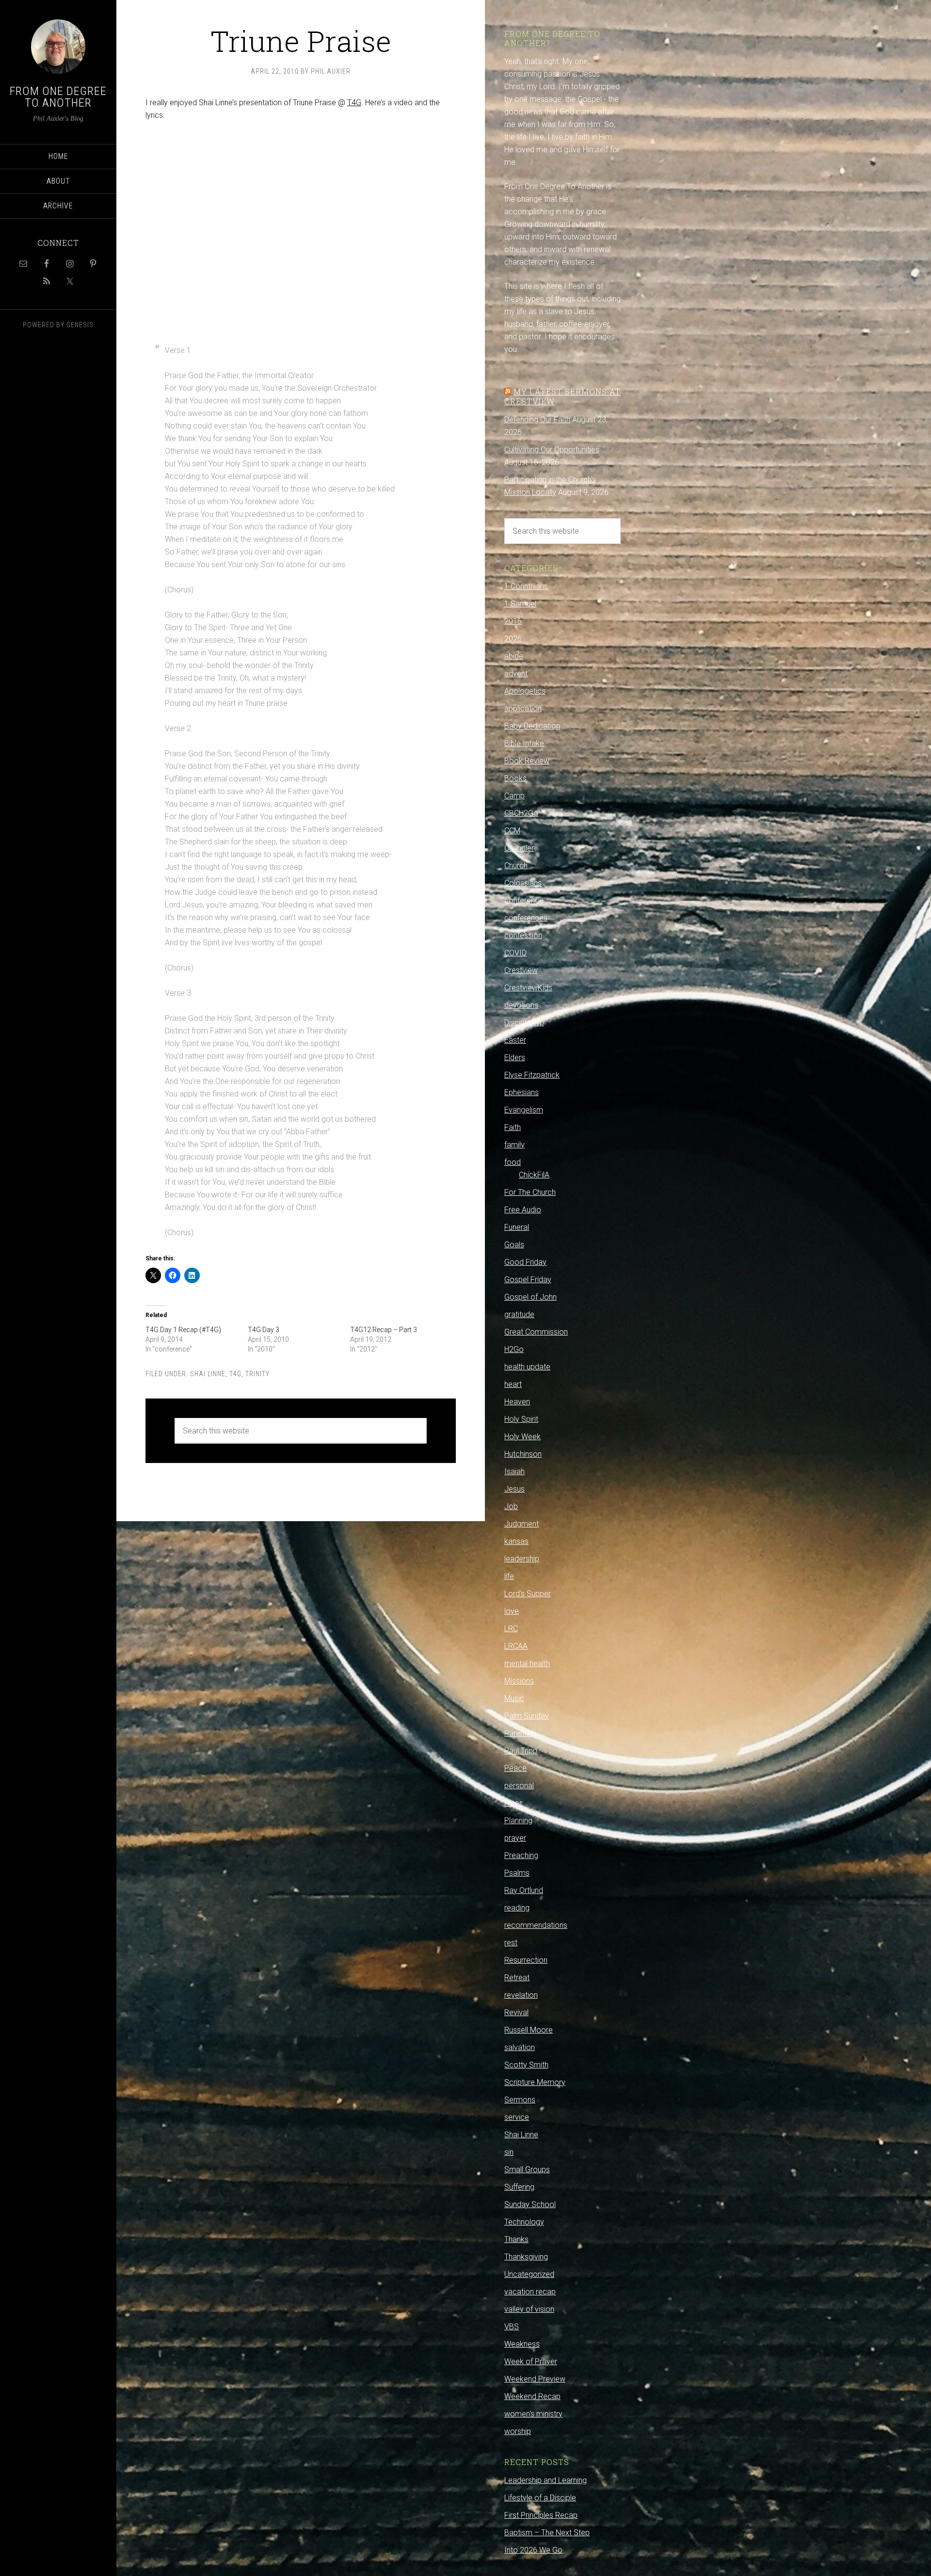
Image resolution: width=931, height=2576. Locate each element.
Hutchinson (523, 1454)
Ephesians (522, 1092)
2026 (513, 639)
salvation (520, 2047)
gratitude (519, 1314)
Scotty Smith (526, 2065)
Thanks (516, 2239)
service (517, 2117)
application (523, 708)
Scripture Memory (535, 2082)
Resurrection (526, 1960)
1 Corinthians (526, 586)
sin (509, 2152)
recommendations (536, 1925)
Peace (515, 1768)
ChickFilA (534, 1175)
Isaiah (514, 1471)
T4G (354, 103)
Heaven (517, 1402)
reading (517, 1908)
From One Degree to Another (58, 97)
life (509, 1576)
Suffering (519, 2187)
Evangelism (524, 1110)
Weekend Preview (535, 2379)
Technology (524, 2222)
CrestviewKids (528, 988)
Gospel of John (530, 1297)
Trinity (257, 1374)
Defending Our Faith (537, 420)
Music (514, 1698)
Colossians (523, 883)
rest (511, 1943)
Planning (518, 1821)
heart (513, 1384)
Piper (513, 1803)
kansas (516, 1541)
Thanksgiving (526, 2257)
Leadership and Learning (546, 2480)
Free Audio (523, 1210)
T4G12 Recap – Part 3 (384, 1330)
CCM (512, 831)
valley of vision (529, 2309)
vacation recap (530, 2292)
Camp (514, 796)
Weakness (522, 2344)
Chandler (519, 848)
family (514, 1145)
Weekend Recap (532, 2396)
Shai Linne (208, 1374)
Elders (515, 1057)
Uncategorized (529, 2274)
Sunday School (530, 2204)
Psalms (517, 1873)
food (513, 1162)
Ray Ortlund (524, 1890)
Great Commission (536, 1332)
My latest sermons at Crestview (562, 396)
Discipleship (524, 1023)
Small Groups (527, 2170)
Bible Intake (524, 743)
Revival (516, 2012)
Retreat (517, 1978)
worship (518, 2431)
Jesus (514, 1489)
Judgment (522, 1524)
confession (523, 935)
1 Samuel (520, 604)
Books (515, 778)
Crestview (521, 970)
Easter (515, 1040)
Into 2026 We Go (533, 2550)
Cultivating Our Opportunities (552, 450)
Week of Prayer (531, 2361)
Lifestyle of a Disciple (540, 2498)
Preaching (521, 1855)
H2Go (514, 1349)
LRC (511, 1629)
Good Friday (525, 1262)
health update (527, 1367)
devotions (521, 1005)
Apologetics (525, 691)
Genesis (80, 325)
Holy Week (522, 1437)
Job (511, 1506)
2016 (513, 621)
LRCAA (516, 1646)
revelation (521, 1995)
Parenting (520, 1733)
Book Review (527, 761)
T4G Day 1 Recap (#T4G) (183, 1330)
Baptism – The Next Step (547, 2533)
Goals (514, 1245)
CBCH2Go (521, 813)
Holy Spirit (521, 1419)
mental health (527, 1663)
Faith (513, 1127)
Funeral (517, 1227)
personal (519, 1786)
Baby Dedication (532, 726)
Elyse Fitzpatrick (532, 1075)
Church (516, 866)
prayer (515, 1838)
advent (516, 674)
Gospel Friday (528, 1280)
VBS (512, 2327)
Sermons (520, 2100)
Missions (519, 1681)
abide (514, 656)
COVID (515, 953)
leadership (522, 1559)
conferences (526, 918)
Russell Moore (529, 2030)
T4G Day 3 (264, 1330)
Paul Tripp (521, 1751)
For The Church (530, 1192)
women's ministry (533, 2414)
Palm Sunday (527, 1716)
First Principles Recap (541, 2515)
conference (524, 900)
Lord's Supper (528, 1594)
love (512, 1611)
